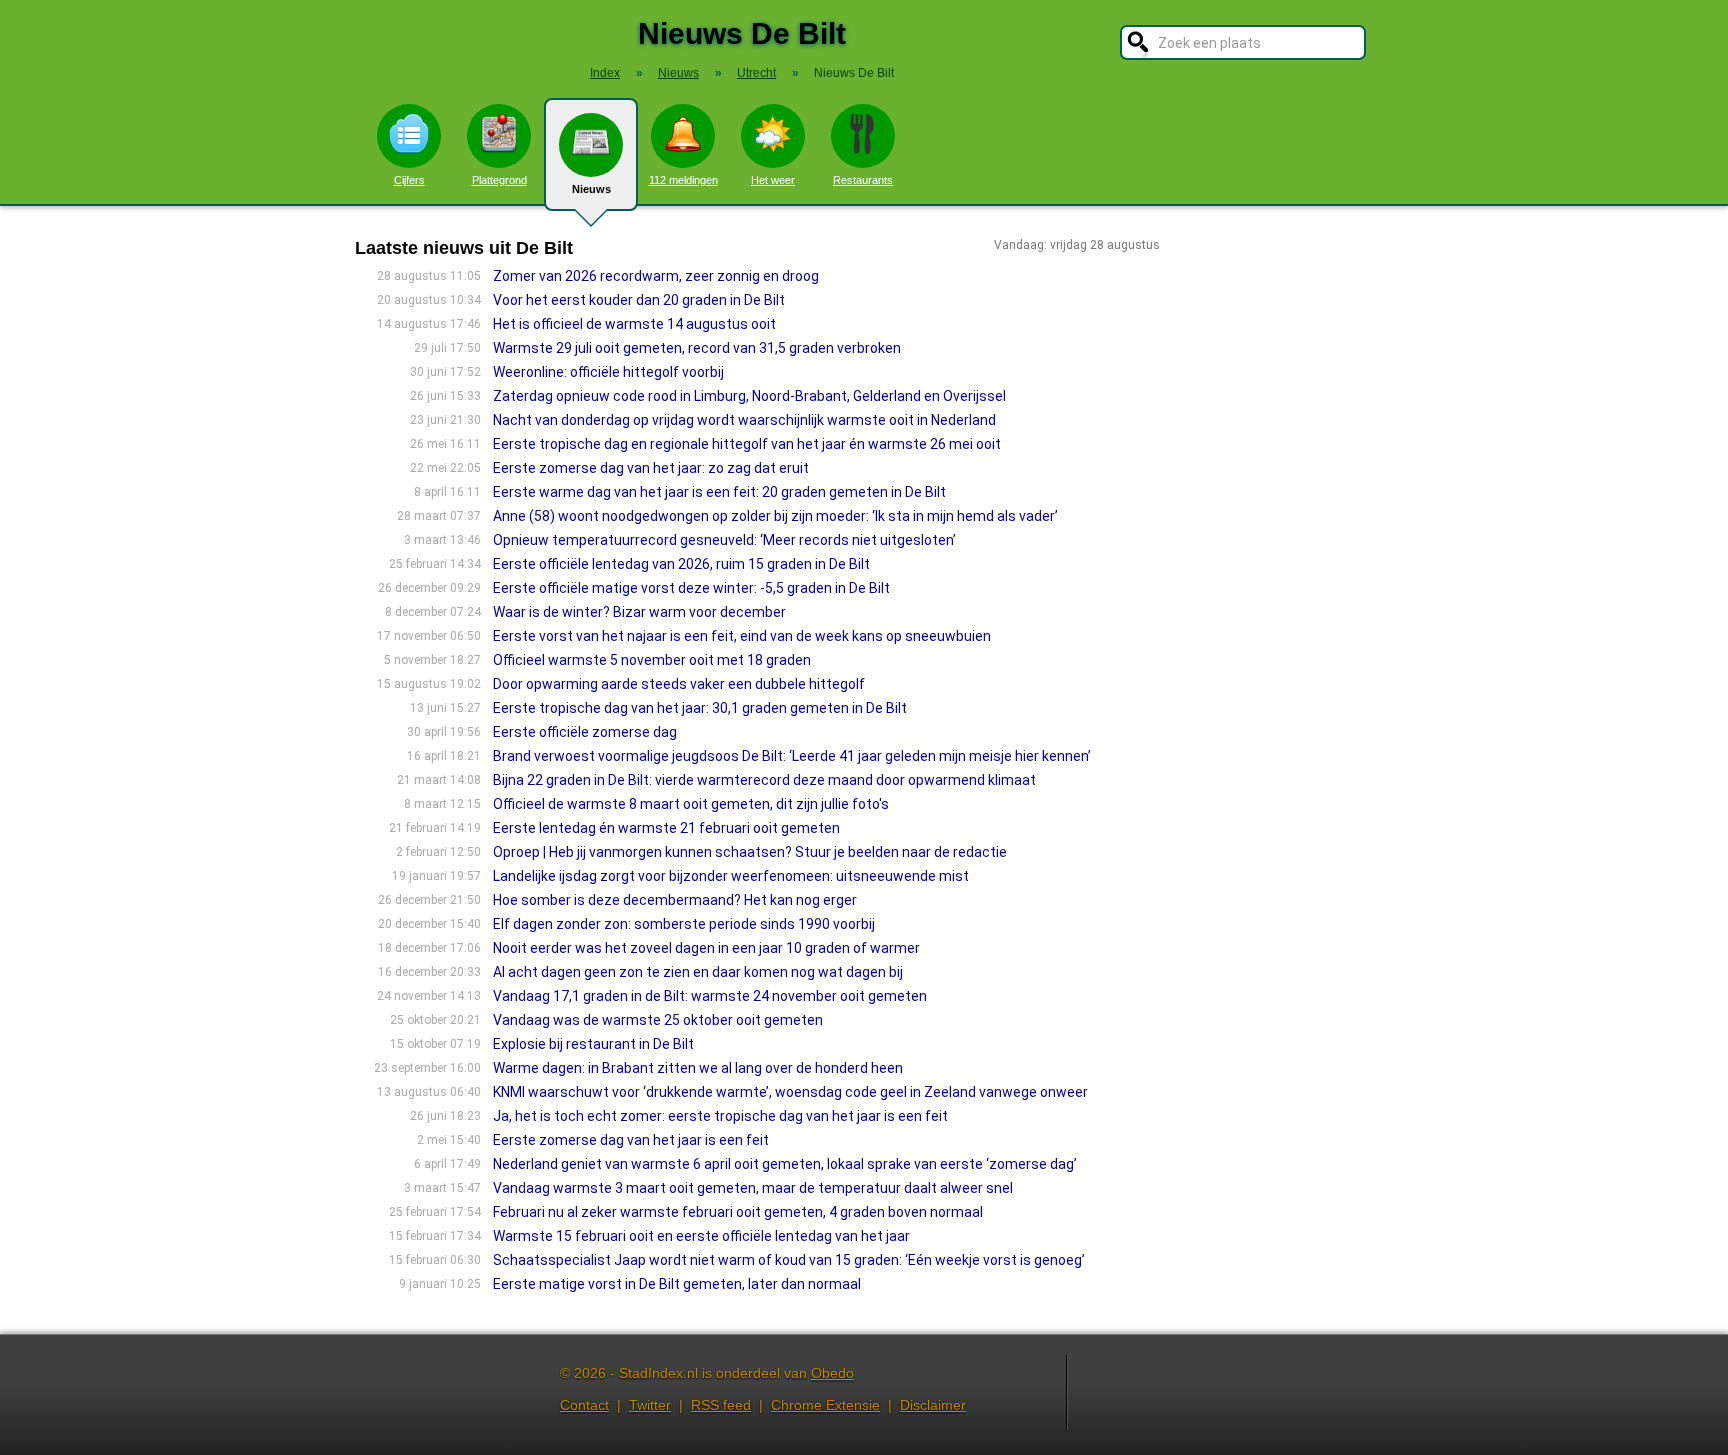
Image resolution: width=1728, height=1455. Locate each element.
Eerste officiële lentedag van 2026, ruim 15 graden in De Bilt (681, 564)
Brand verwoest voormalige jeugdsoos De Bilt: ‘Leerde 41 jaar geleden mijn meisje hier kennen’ (792, 756)
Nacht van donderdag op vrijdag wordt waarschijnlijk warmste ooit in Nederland (744, 420)
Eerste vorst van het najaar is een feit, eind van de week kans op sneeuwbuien (742, 636)
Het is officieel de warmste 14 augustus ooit (634, 324)
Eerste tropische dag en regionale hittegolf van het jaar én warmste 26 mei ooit (747, 444)
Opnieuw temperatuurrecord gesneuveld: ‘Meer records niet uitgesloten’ (724, 540)
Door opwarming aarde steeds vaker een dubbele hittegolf (679, 684)
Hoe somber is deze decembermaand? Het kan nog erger (675, 900)
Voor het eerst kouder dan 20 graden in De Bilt (639, 300)
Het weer (773, 180)
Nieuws (591, 189)
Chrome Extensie (825, 1405)
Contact (584, 1405)
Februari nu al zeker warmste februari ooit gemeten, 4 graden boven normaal (738, 1212)
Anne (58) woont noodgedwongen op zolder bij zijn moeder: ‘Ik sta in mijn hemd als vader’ (775, 516)
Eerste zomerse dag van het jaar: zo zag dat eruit (651, 468)
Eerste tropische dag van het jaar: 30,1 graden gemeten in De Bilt (700, 708)
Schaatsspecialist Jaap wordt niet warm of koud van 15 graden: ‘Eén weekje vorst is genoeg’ (789, 1260)
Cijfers (409, 180)
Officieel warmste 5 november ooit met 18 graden (652, 660)
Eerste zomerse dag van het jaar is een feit (631, 1140)
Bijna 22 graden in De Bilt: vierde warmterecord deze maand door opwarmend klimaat (764, 780)
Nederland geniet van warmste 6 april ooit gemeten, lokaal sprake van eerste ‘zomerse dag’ (785, 1164)
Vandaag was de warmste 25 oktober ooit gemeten (658, 1020)
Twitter (650, 1405)
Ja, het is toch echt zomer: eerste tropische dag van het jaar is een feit (720, 1116)
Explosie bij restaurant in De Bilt (593, 1044)
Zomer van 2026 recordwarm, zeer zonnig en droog (656, 276)
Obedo (832, 1373)
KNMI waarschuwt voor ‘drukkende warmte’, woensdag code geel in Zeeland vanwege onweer (790, 1092)
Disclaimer (933, 1405)
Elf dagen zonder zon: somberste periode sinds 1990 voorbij (684, 924)
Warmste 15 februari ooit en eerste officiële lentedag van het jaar (701, 1236)
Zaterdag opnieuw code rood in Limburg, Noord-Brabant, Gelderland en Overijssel (749, 396)
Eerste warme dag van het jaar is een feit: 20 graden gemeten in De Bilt (719, 492)
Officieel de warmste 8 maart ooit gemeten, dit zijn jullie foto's (691, 804)
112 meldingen (683, 180)
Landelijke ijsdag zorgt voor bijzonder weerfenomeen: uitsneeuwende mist (731, 876)
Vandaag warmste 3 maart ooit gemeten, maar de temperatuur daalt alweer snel (753, 1188)
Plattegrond (499, 180)
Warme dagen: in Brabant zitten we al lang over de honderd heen (698, 1068)
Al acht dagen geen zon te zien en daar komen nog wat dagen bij (698, 972)
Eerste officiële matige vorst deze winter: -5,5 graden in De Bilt (691, 588)
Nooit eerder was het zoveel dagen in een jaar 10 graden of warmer (706, 948)
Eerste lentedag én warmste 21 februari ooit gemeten (666, 828)
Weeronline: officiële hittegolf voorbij (608, 372)
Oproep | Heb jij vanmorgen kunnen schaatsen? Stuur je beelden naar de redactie (750, 852)
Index (605, 73)
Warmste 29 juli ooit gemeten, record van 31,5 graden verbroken (697, 348)
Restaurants (863, 180)
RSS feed (721, 1405)
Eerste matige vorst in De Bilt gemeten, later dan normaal (677, 1284)
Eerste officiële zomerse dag (585, 732)
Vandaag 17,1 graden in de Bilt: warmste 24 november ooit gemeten (710, 996)
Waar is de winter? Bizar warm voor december (639, 612)
